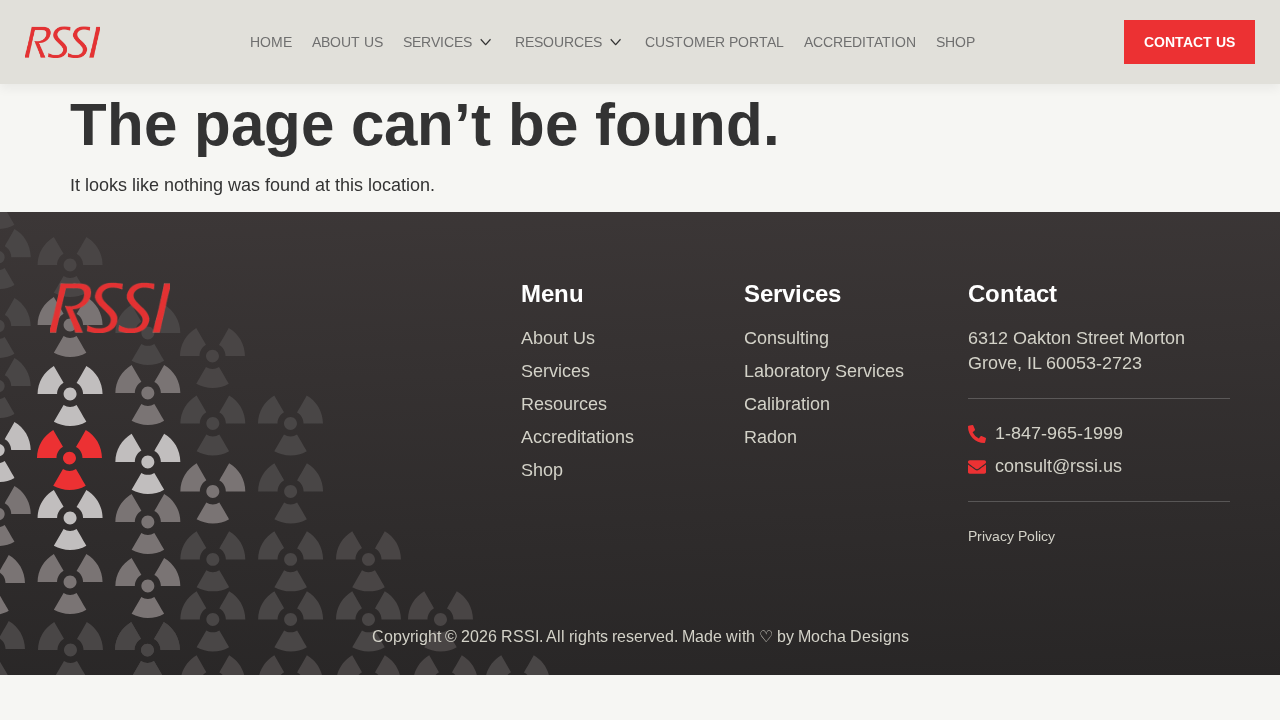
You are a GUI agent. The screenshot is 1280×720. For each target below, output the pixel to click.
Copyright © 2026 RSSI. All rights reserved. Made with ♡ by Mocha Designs (640, 636)
